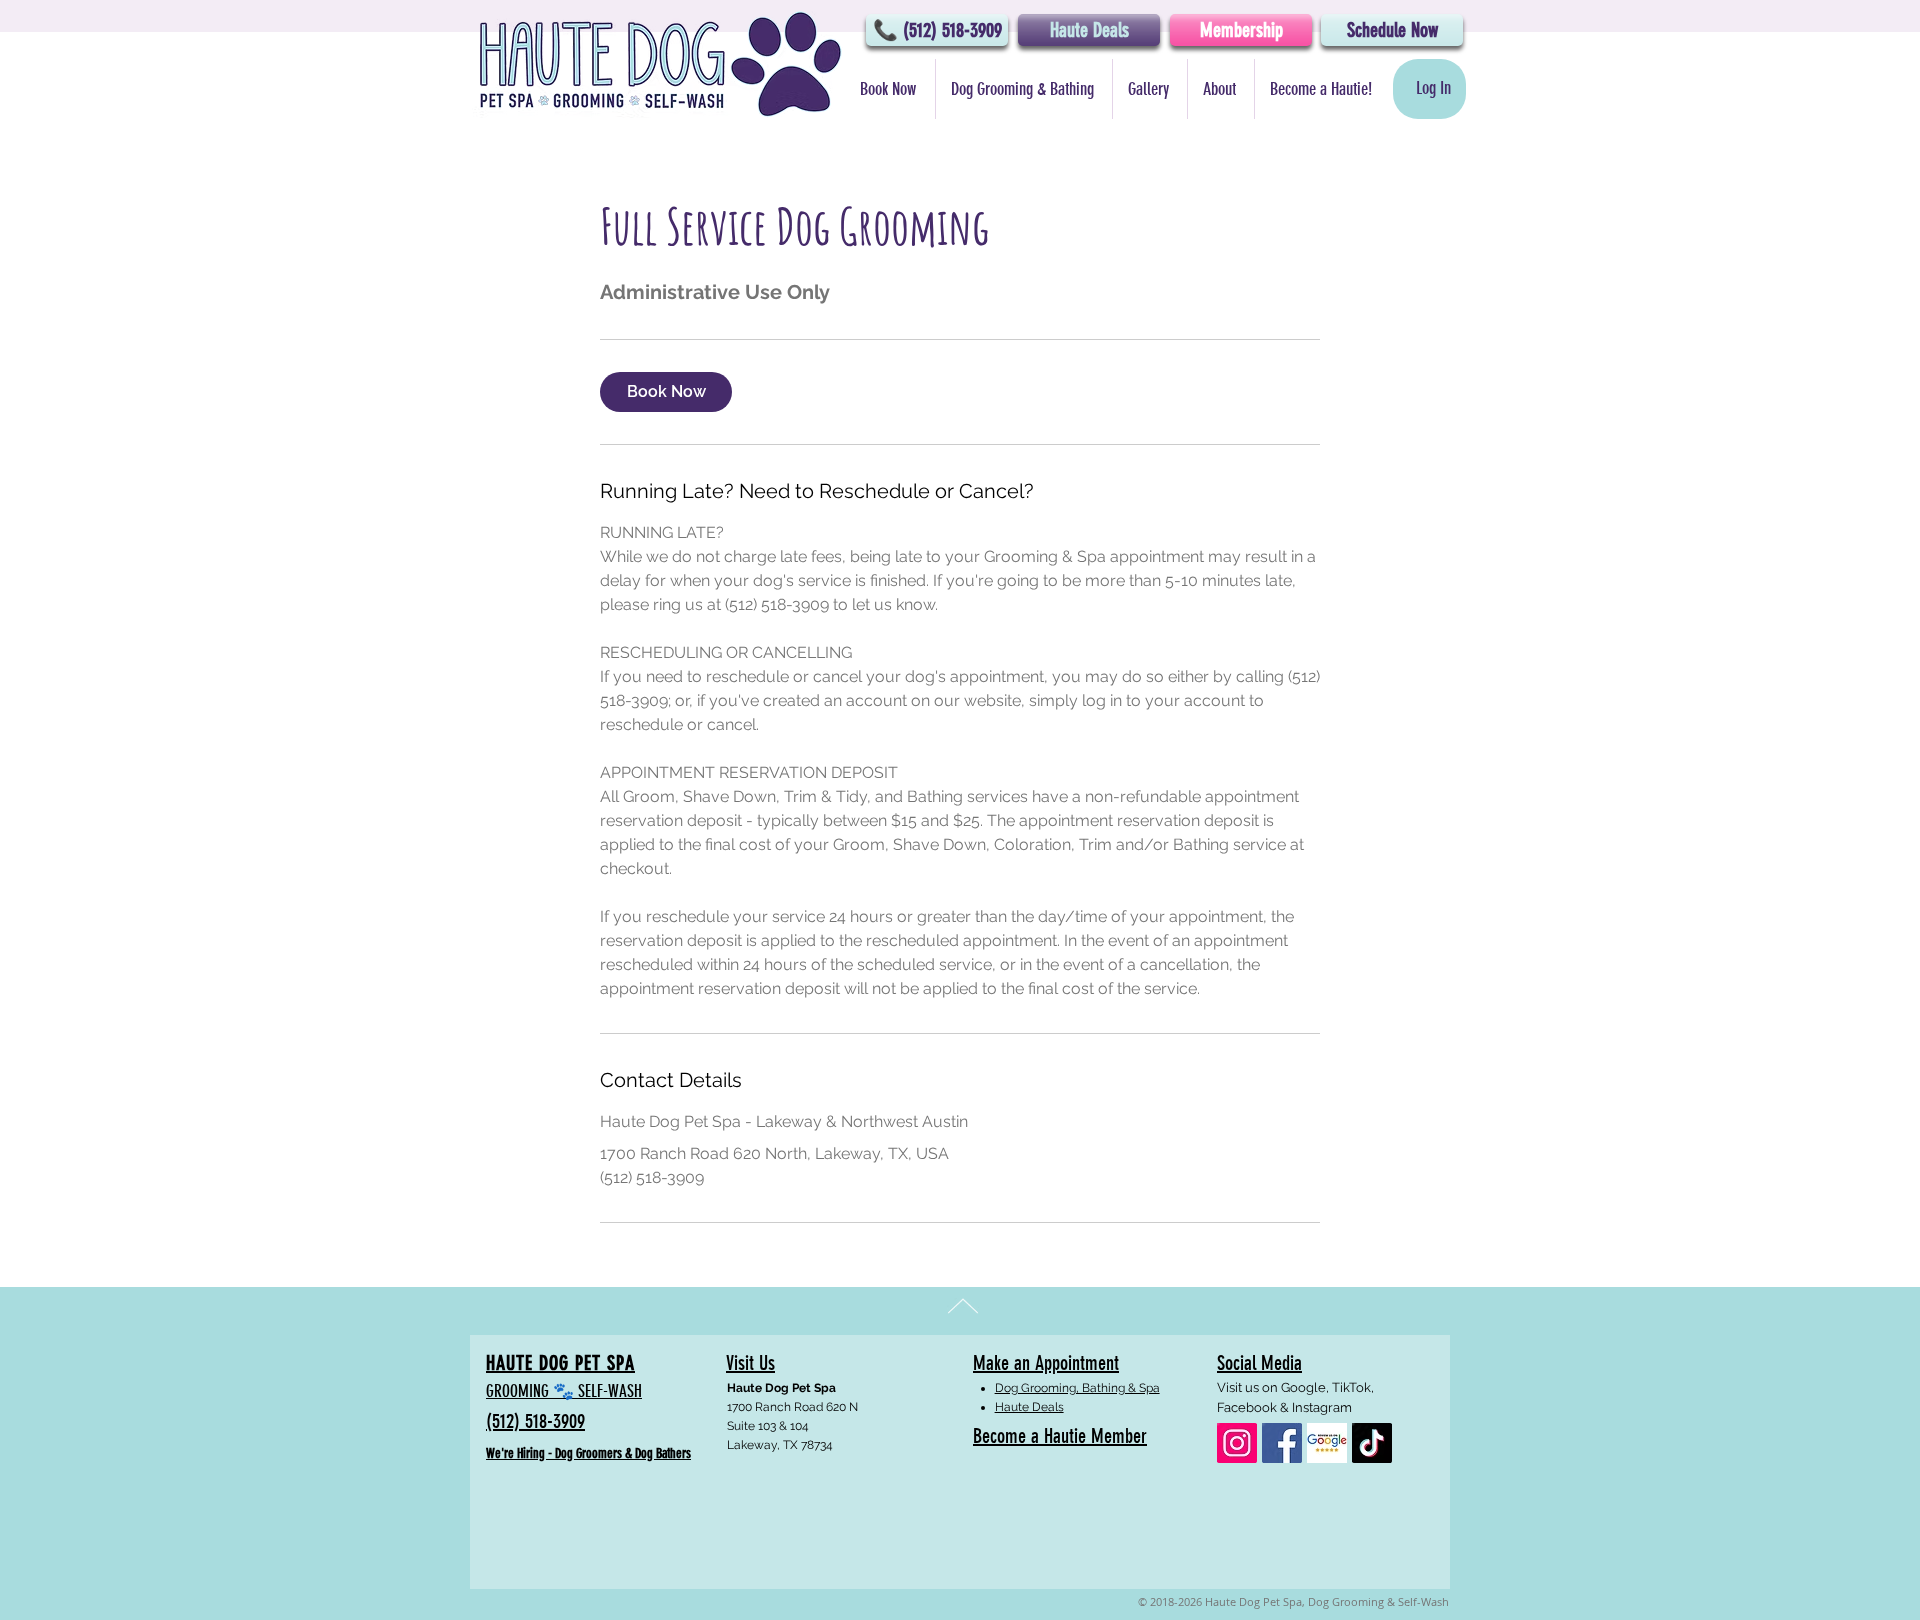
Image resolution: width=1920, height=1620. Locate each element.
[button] (1023, 89)
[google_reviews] (1327, 1443)
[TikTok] (1372, 1443)
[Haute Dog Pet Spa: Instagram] (1237, 1443)
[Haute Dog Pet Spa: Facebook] (1282, 1443)
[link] (666, 392)
